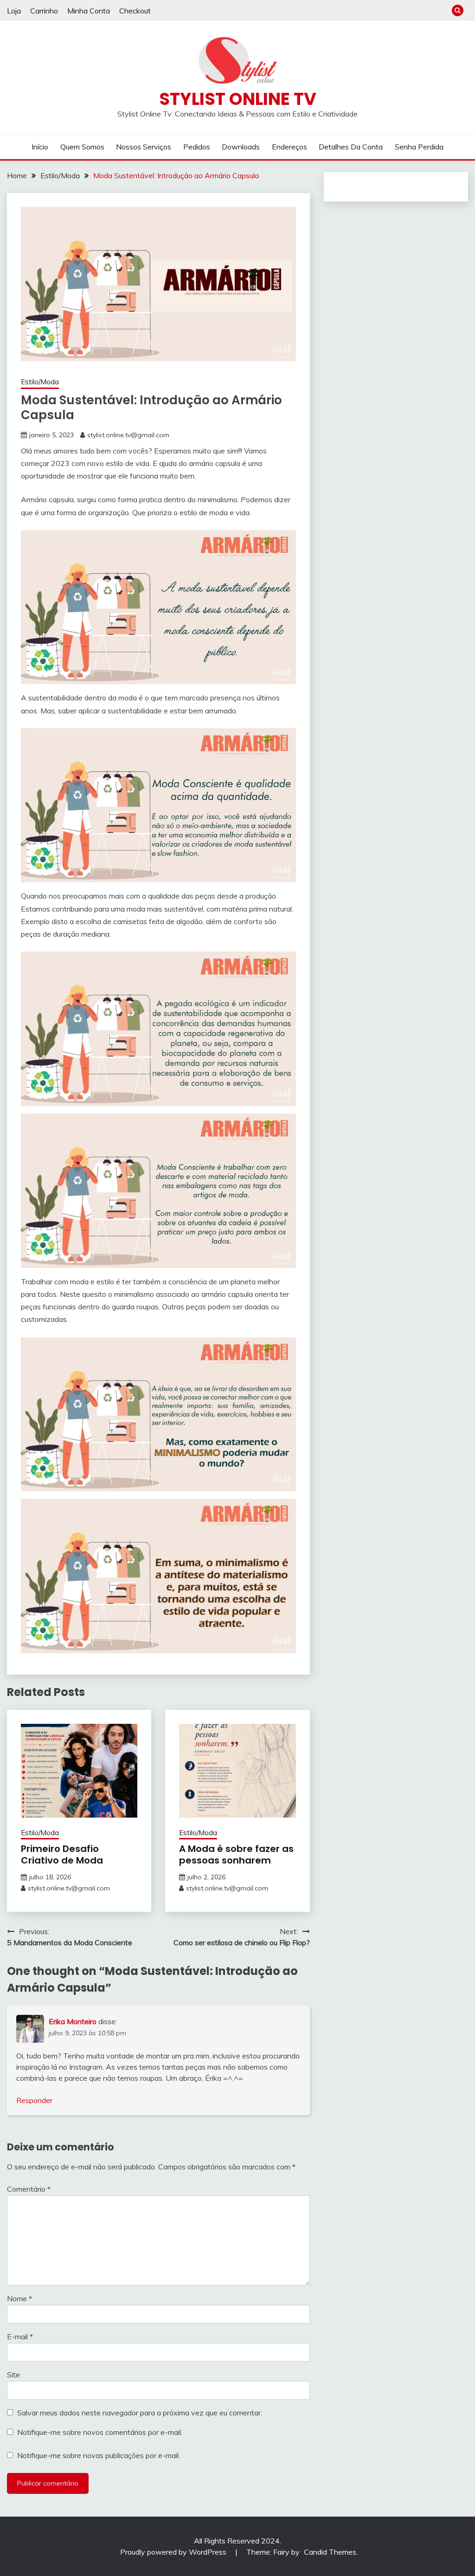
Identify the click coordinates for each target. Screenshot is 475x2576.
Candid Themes (330, 2552)
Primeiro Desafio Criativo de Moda (62, 1854)
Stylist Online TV (238, 99)
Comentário (29, 2189)
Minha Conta (89, 11)
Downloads (241, 147)
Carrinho (44, 11)
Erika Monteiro (73, 2021)
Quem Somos (82, 147)
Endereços (289, 147)
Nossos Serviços (144, 147)
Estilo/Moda (40, 382)
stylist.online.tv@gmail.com (128, 435)
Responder (34, 2100)
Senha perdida (419, 147)
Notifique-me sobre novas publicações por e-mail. (99, 2455)
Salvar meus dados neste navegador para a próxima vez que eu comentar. (140, 2413)
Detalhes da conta (351, 147)
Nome (19, 2298)
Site (13, 2375)
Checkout (135, 11)
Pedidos (197, 147)
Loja (14, 11)
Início (40, 147)
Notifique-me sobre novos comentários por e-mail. (100, 2432)
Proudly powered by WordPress (174, 2552)
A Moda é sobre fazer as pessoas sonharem (236, 1854)
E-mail (20, 2337)
